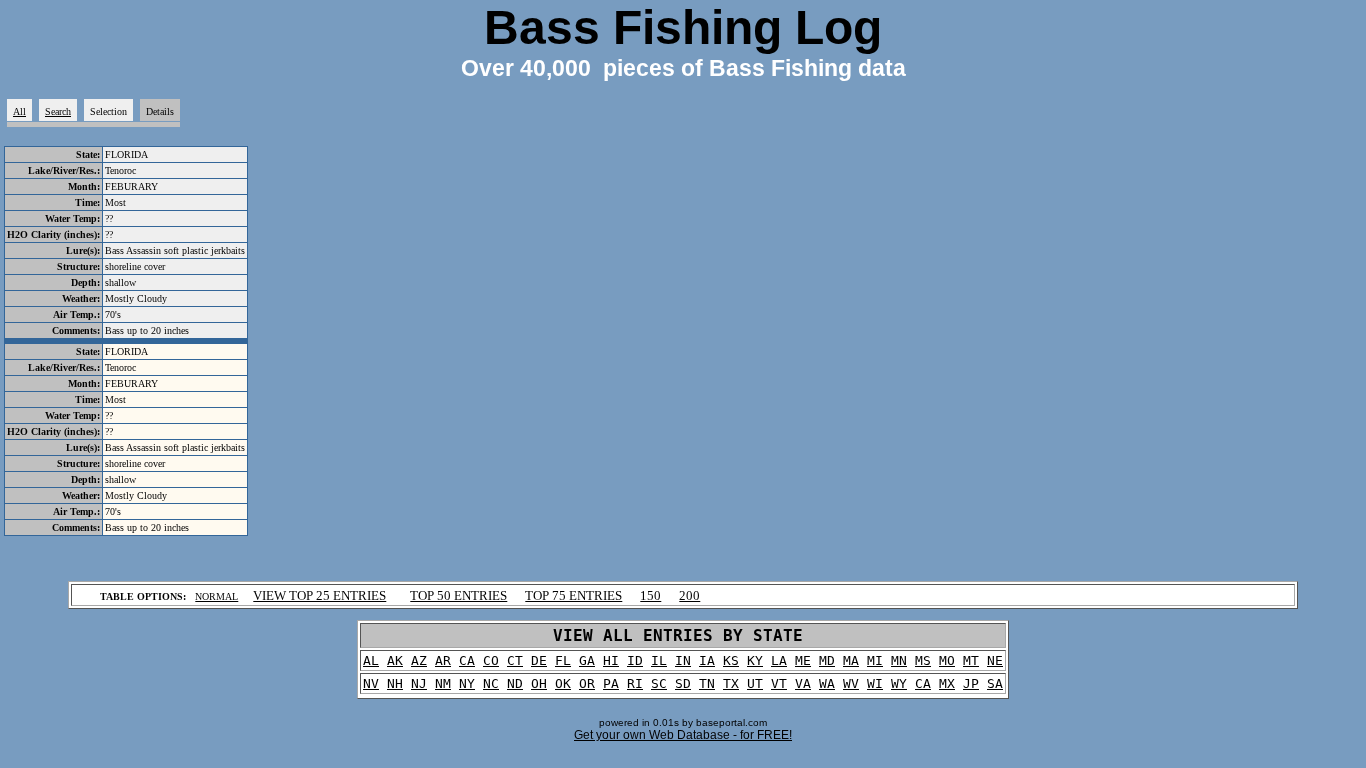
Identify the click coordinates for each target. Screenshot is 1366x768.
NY (467, 683)
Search (58, 111)
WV (851, 683)
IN (683, 660)
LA (779, 660)
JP (971, 683)
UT (755, 683)
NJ (419, 683)
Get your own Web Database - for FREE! (683, 735)
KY (755, 660)
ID (635, 660)
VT (779, 683)
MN (899, 660)
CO (491, 660)
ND (515, 683)
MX (947, 683)
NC (491, 683)
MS (923, 660)
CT (515, 660)
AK (395, 660)
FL (563, 660)
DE (539, 660)
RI (635, 683)
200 (689, 595)
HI (611, 660)
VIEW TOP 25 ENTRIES (319, 595)
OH (539, 683)
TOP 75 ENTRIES (573, 595)
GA (587, 660)
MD (827, 660)
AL (371, 660)
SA (995, 683)
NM (443, 683)
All (19, 111)
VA (803, 683)
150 (650, 595)
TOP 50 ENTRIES (458, 595)
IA (707, 660)
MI (875, 660)
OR (587, 683)
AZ (419, 660)
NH (395, 683)
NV (371, 683)
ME (803, 660)
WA (827, 683)
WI (875, 683)
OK (563, 683)
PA (611, 683)
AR (443, 660)
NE (995, 660)
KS (731, 660)
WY (899, 683)
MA (851, 660)
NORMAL (216, 596)
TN (707, 683)
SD (683, 683)
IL (659, 660)
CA (467, 660)
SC (659, 683)
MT (971, 660)
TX (731, 683)
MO (947, 660)
